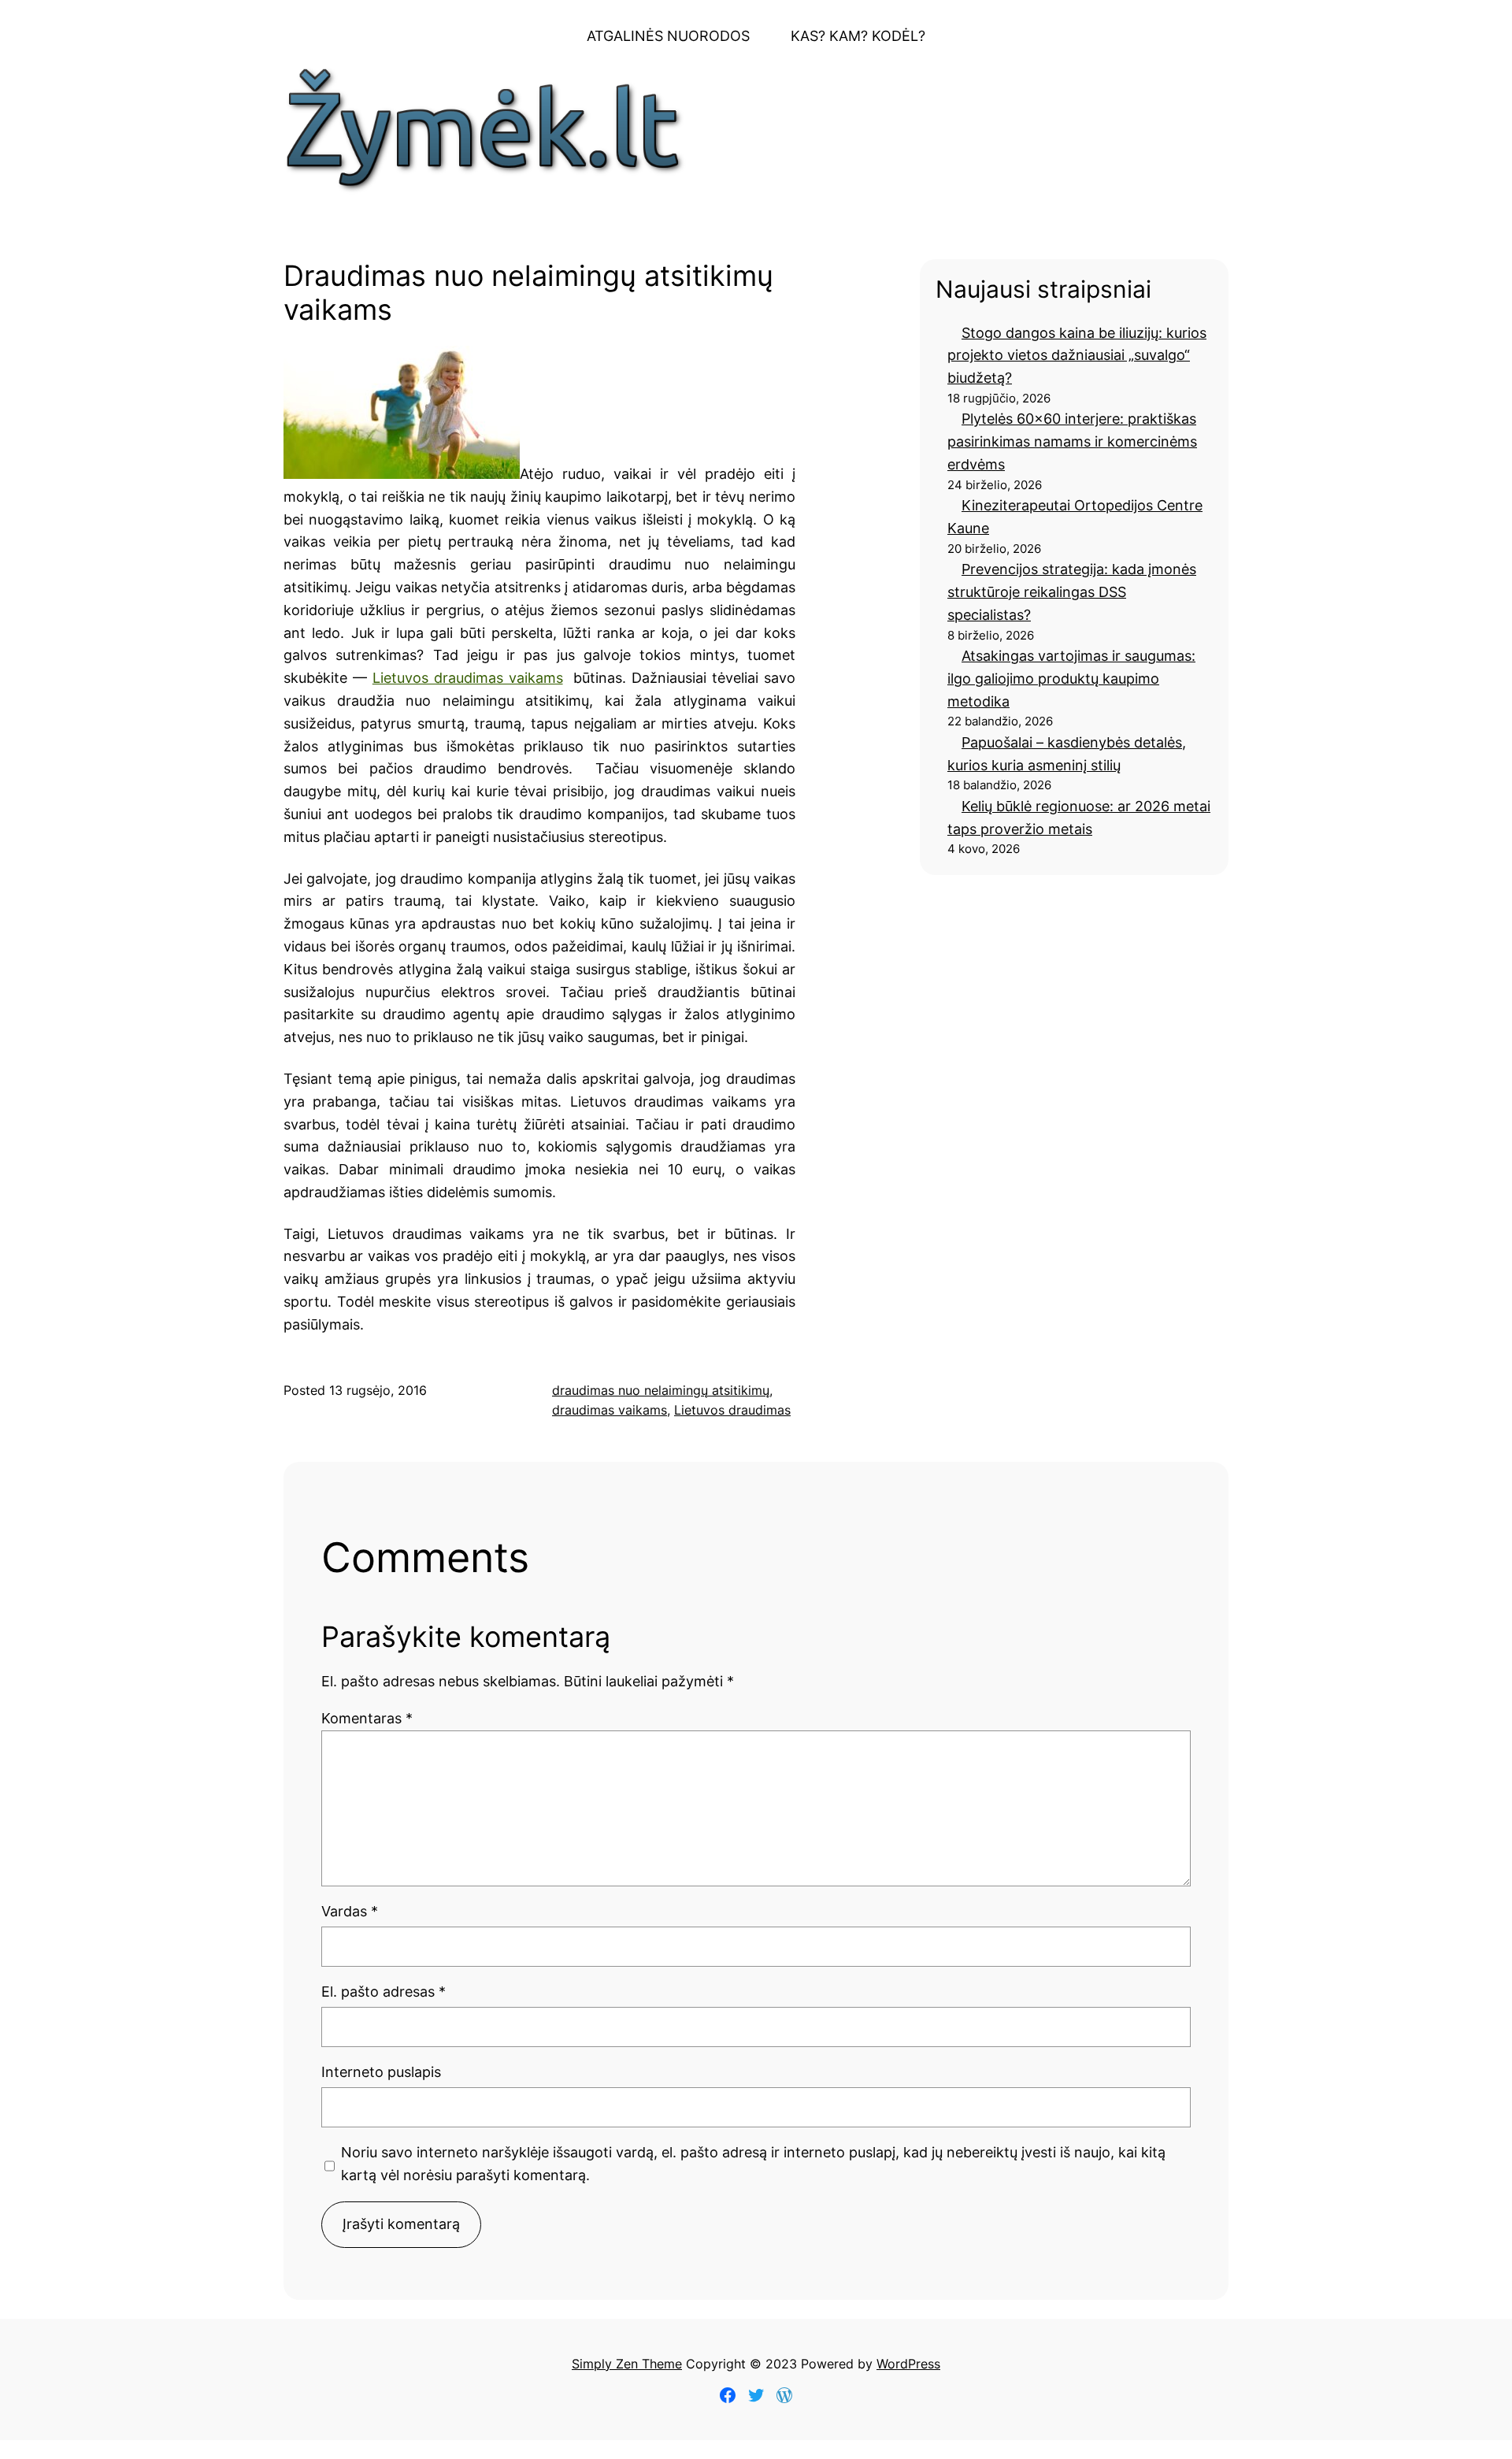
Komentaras (367, 1718)
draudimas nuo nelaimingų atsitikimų (661, 1390)
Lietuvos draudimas (732, 1410)
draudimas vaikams (610, 1410)
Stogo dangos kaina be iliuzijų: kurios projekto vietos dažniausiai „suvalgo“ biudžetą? (1077, 356)
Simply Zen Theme (627, 2364)
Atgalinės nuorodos (668, 36)
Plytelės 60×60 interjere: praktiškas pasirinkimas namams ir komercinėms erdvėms (1072, 441)
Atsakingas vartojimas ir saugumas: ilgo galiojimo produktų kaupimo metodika (1071, 679)
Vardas (350, 1911)
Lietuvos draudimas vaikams (468, 678)
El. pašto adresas (384, 1992)
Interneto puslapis (381, 2072)
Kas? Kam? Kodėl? (858, 36)
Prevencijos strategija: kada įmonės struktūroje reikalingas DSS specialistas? (1072, 592)
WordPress (908, 2364)
